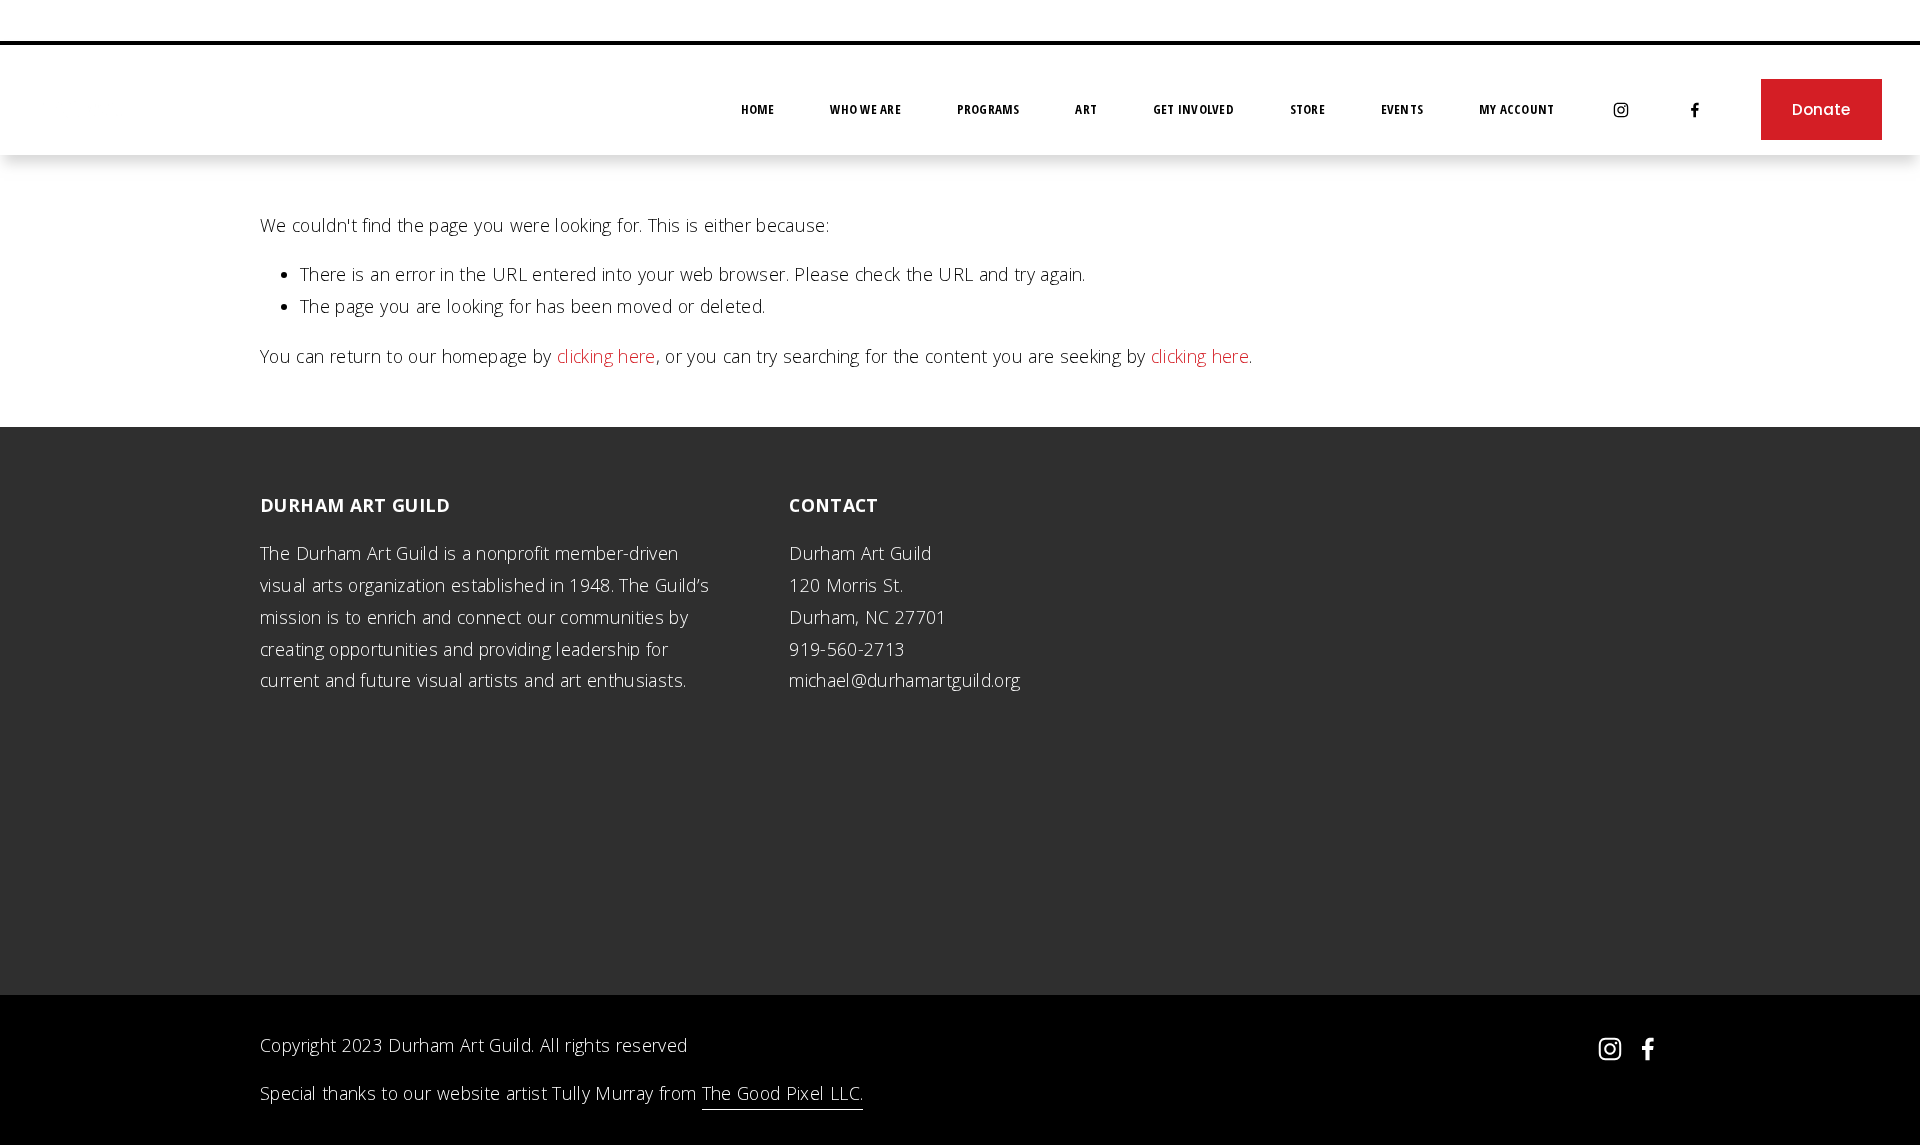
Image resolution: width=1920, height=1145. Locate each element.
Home (758, 109)
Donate (1821, 109)
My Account (1517, 109)
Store (1307, 109)
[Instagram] (1621, 110)
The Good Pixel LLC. (783, 1093)
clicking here (606, 356)
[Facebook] (1695, 110)
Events (1402, 109)
